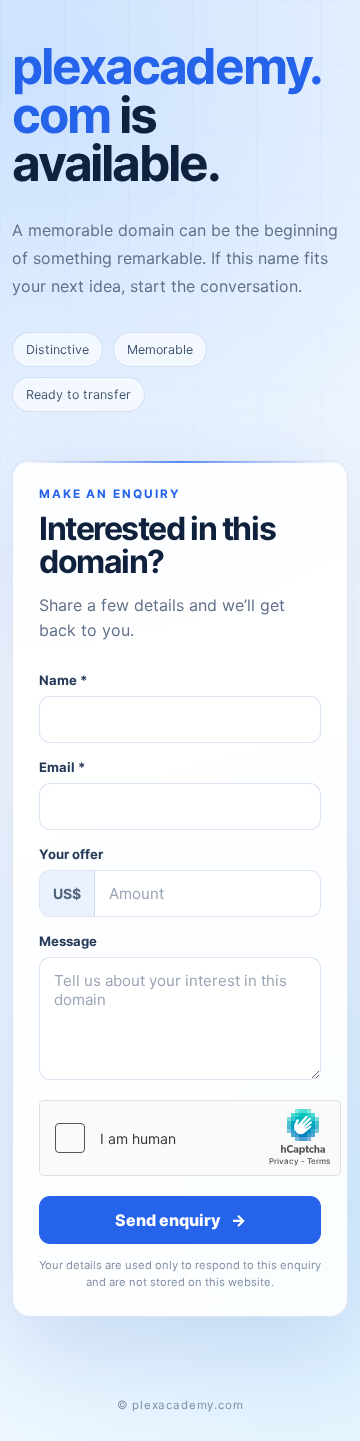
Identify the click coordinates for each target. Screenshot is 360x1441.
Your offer (71, 854)
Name (63, 680)
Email (62, 767)
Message (68, 941)
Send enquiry (180, 1220)
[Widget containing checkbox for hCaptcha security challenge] (190, 1138)
